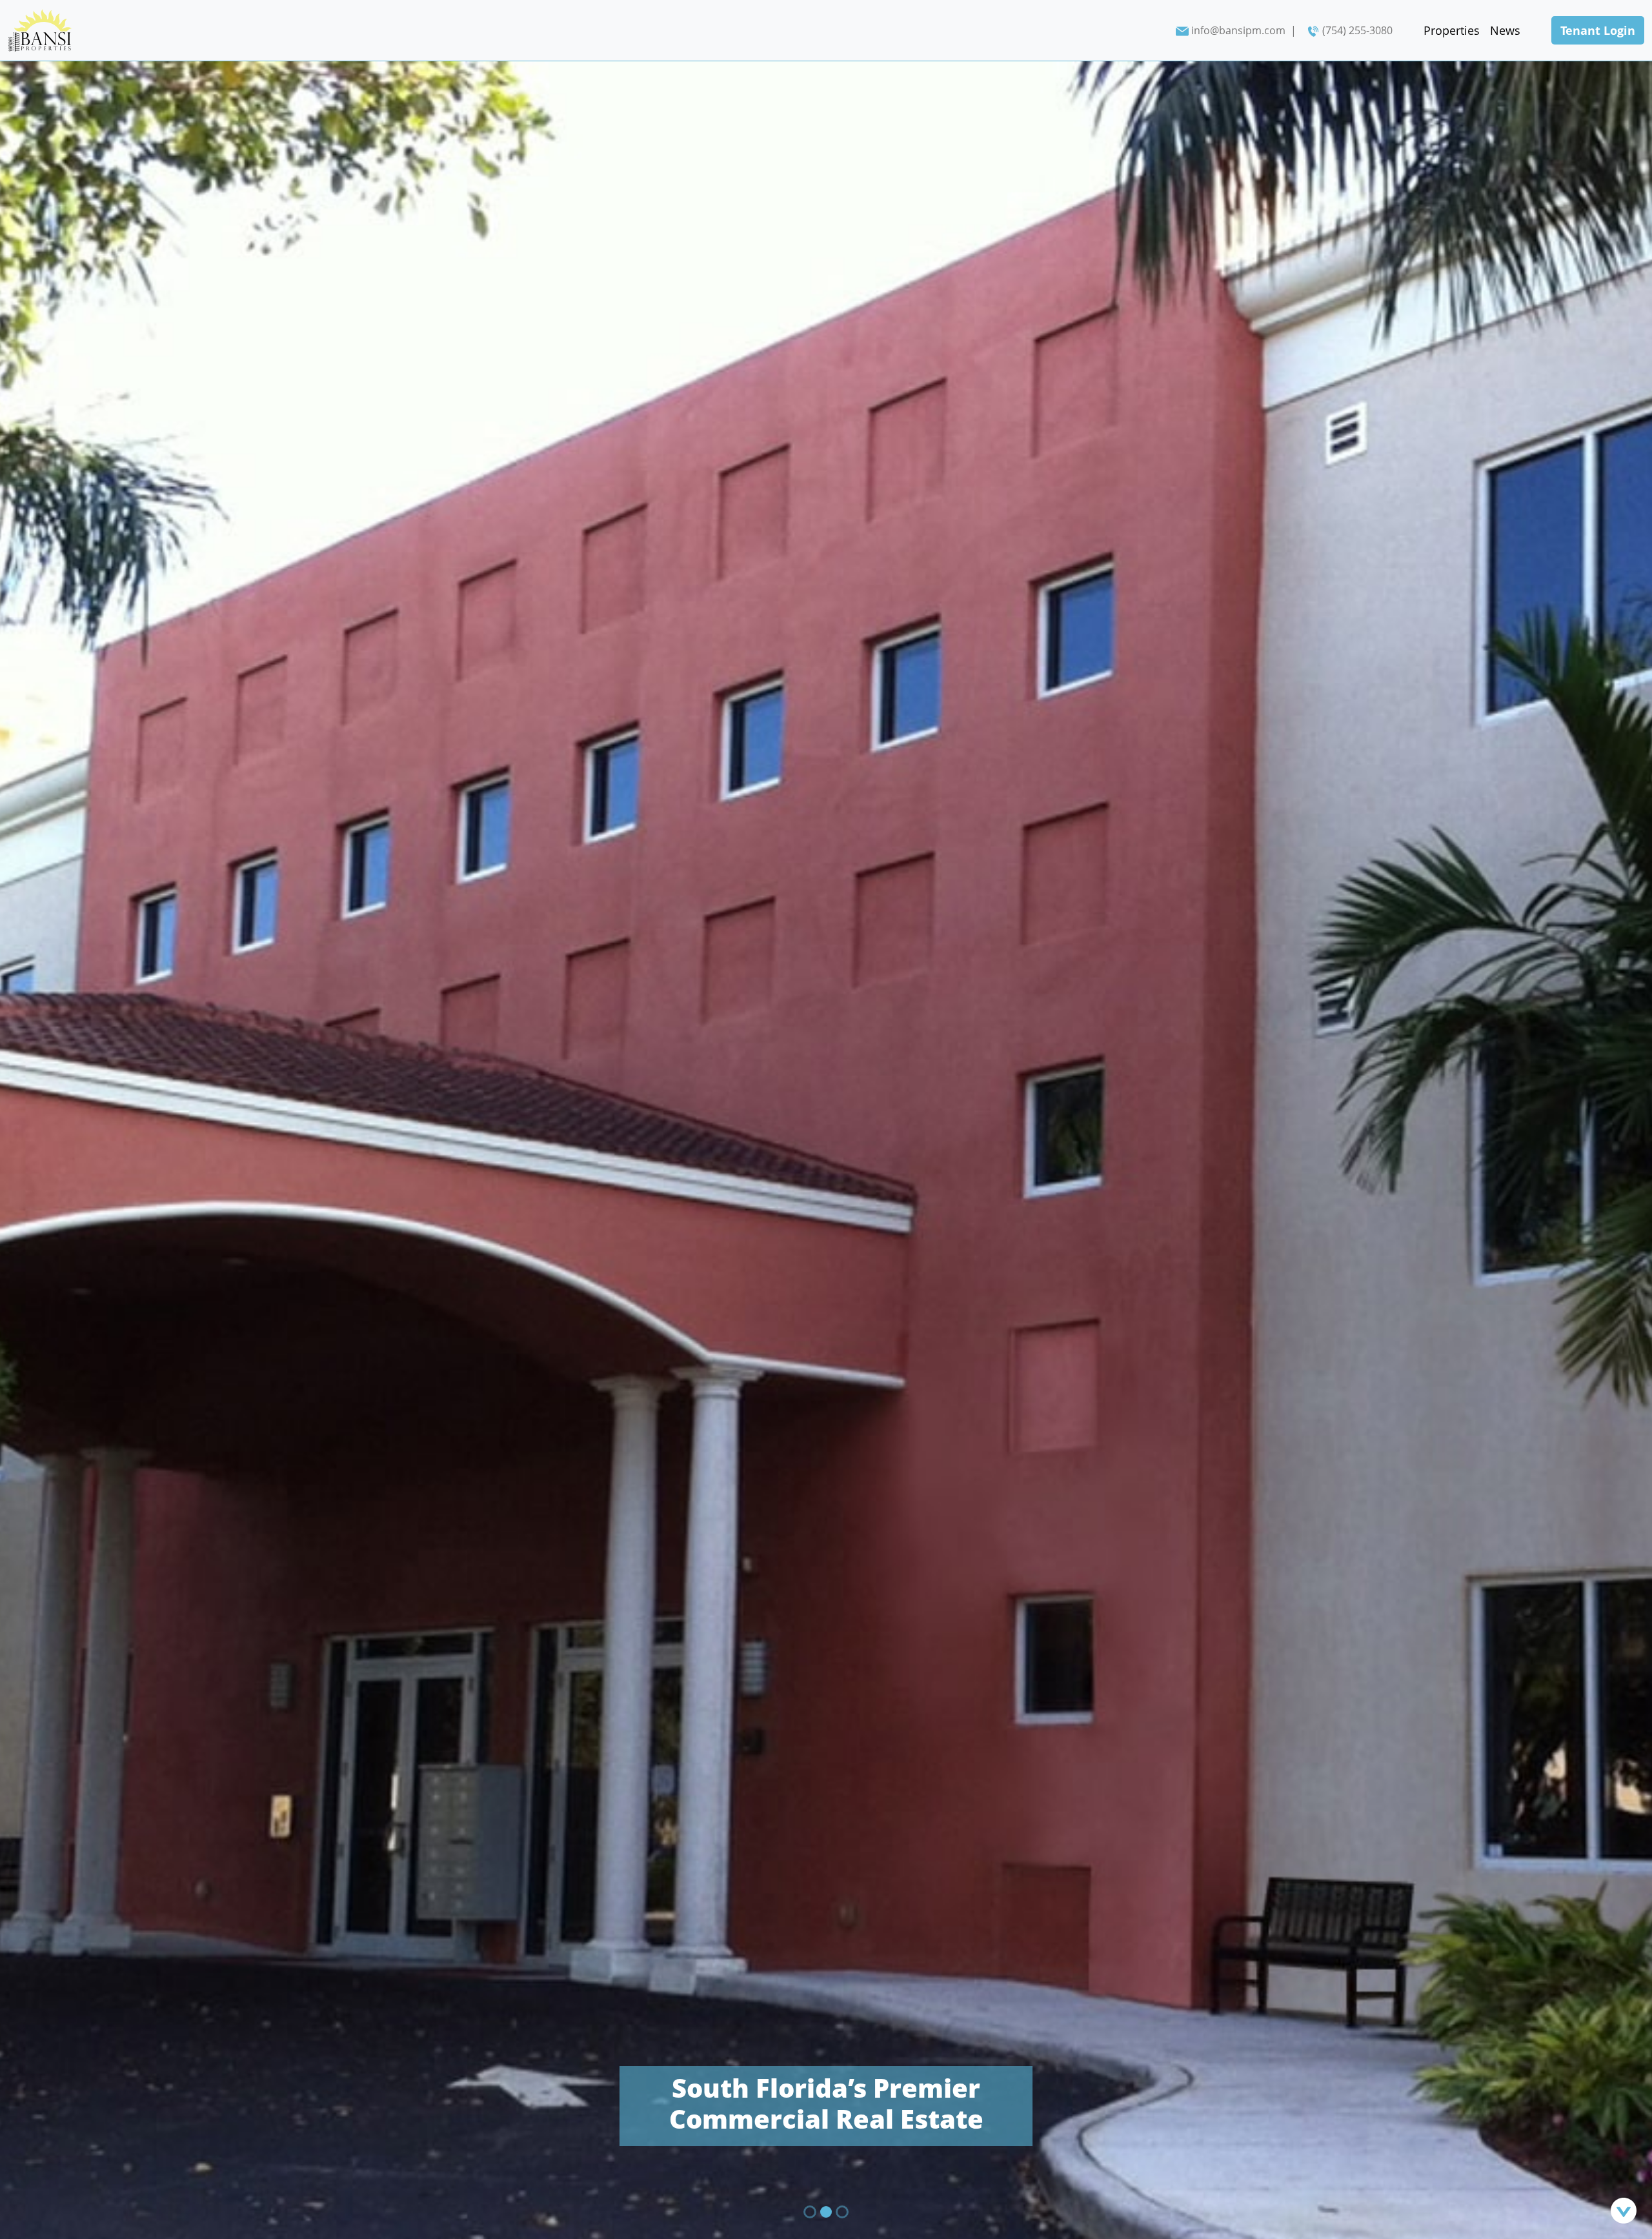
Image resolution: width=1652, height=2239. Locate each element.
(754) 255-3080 (1357, 30)
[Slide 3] (843, 2212)
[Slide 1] (810, 2212)
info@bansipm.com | (1244, 30)
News (1505, 30)
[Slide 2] (827, 2212)
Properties (1452, 30)
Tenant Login (1598, 30)
